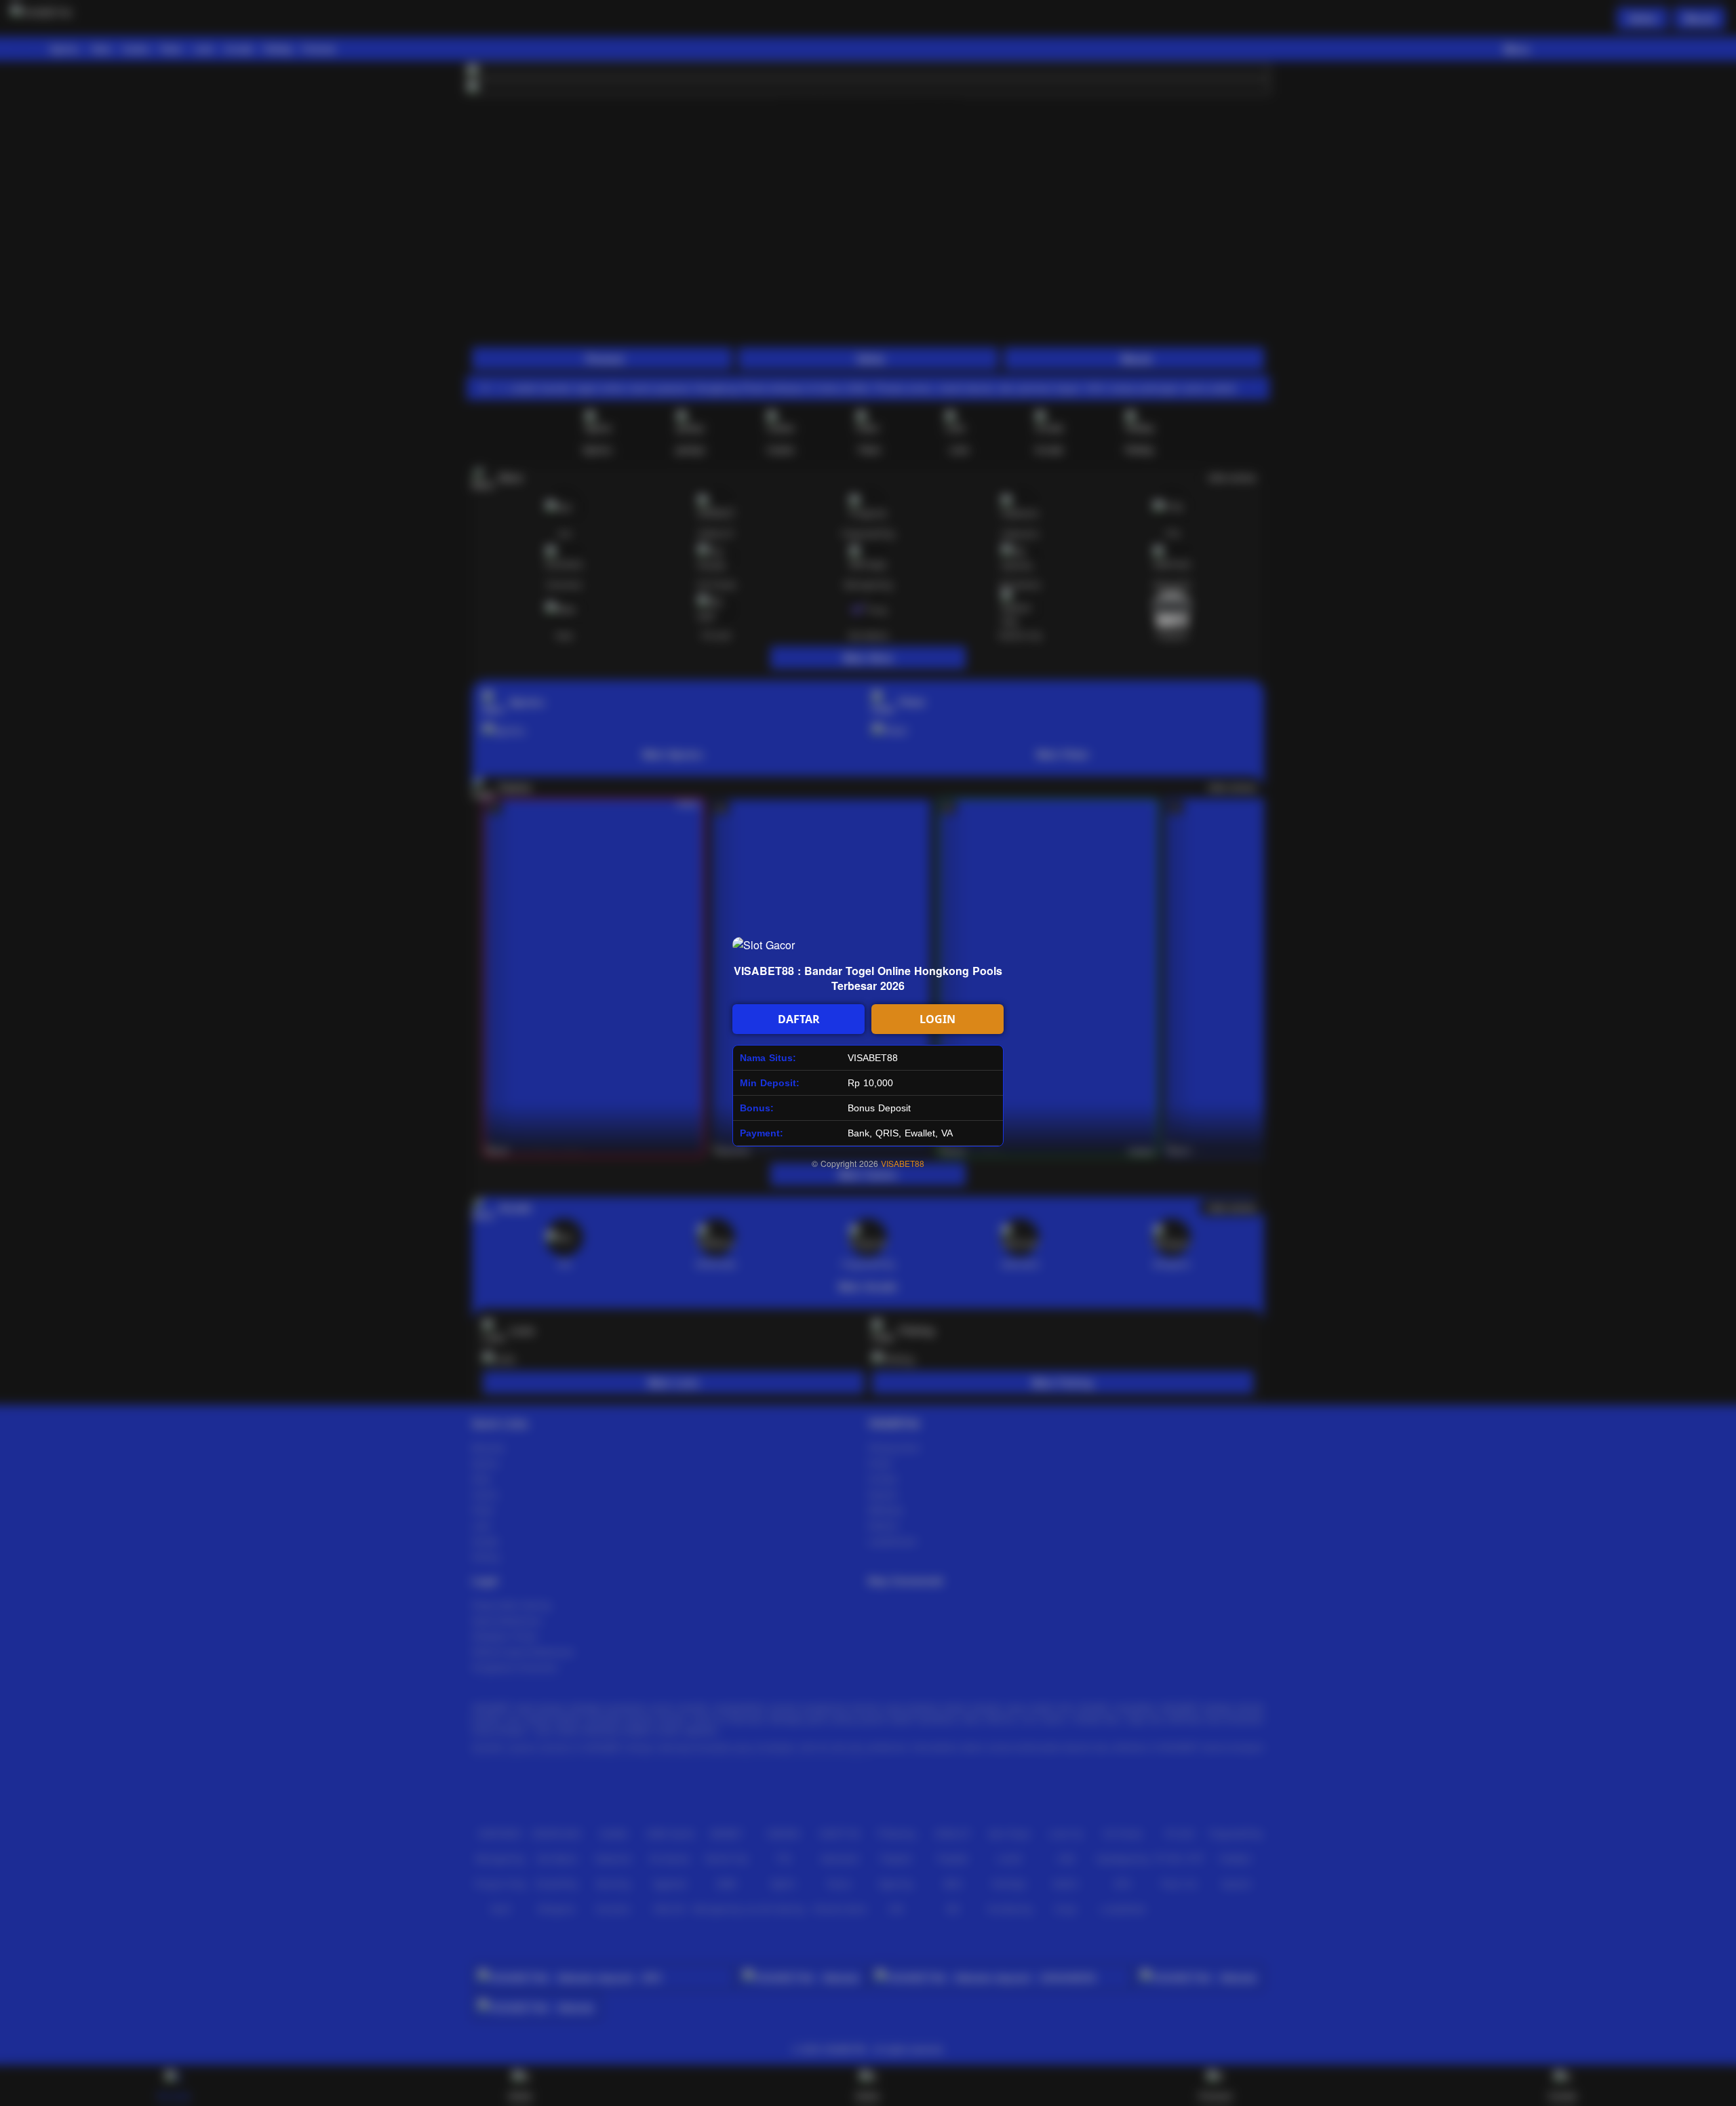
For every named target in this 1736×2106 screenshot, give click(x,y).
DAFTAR (799, 1019)
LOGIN (938, 1019)
